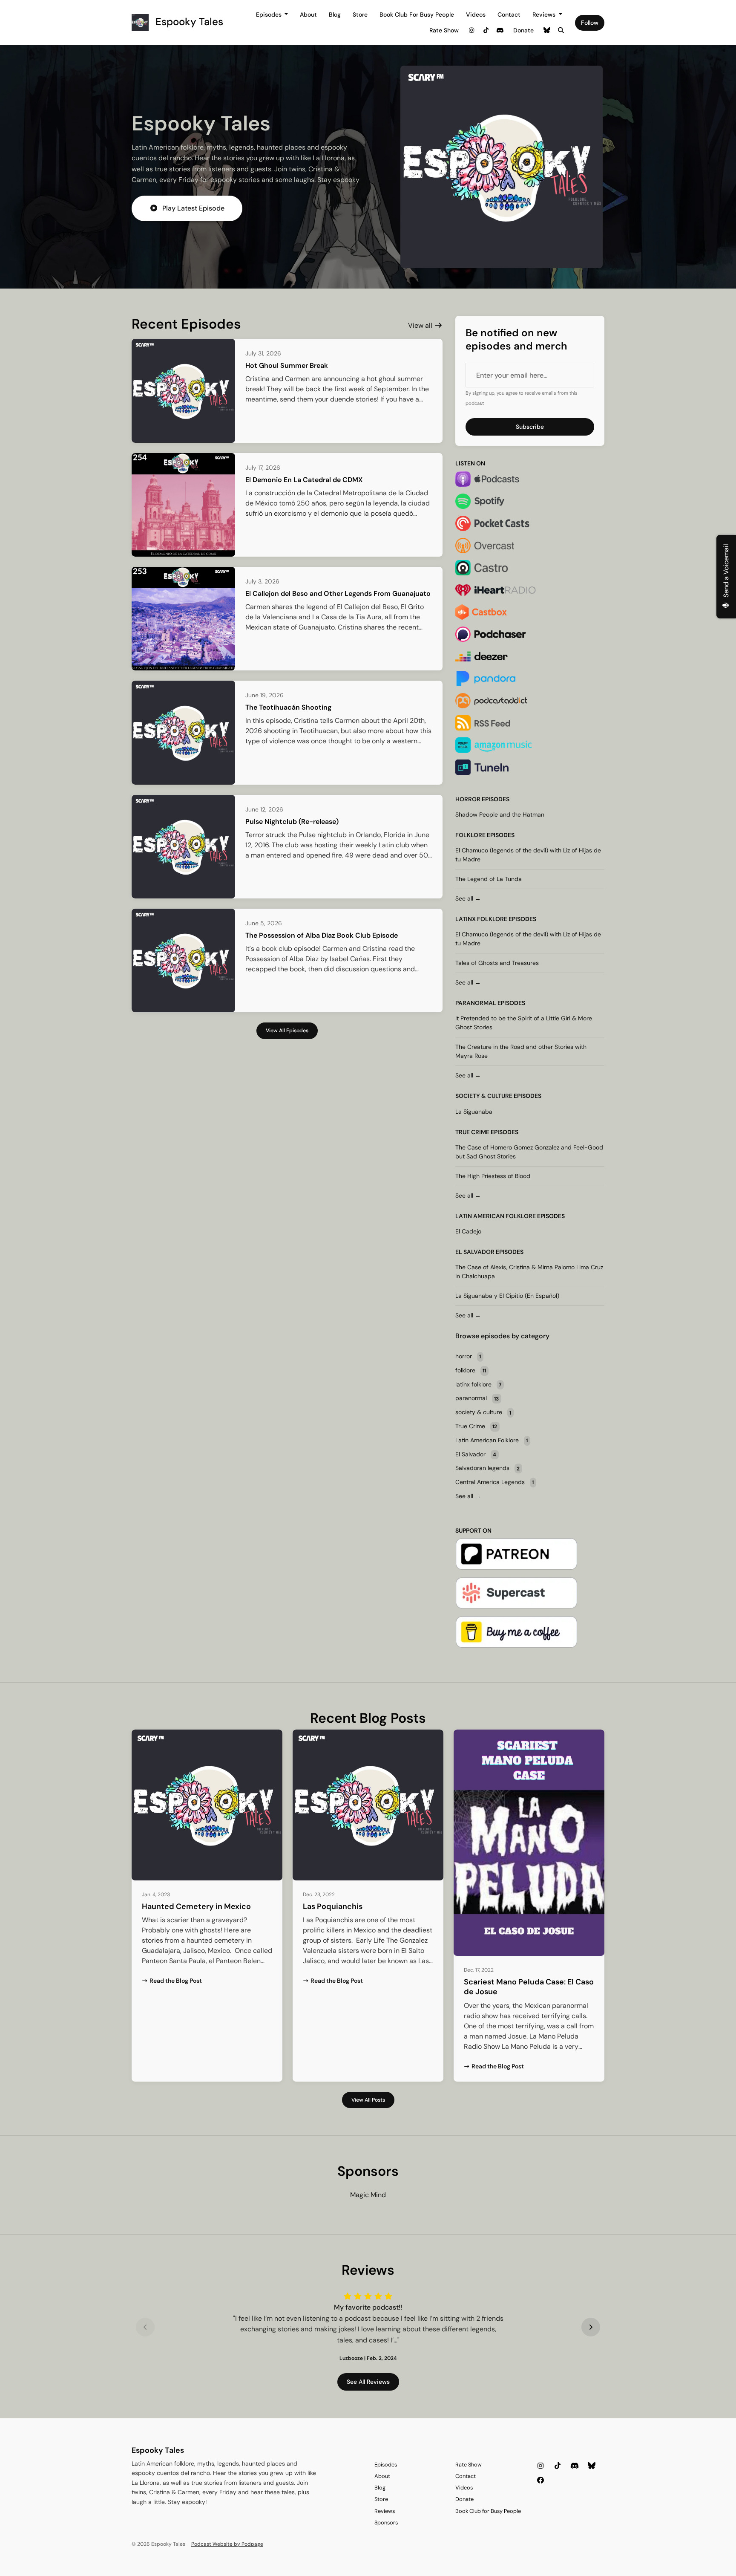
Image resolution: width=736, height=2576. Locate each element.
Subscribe (530, 427)
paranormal (476, 1003)
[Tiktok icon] (558, 2466)
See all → (468, 898)
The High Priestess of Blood (493, 1176)
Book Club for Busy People (417, 14)
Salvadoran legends (487, 1468)
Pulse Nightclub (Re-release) (292, 822)
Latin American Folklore (496, 1216)
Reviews (545, 14)
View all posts (368, 2100)
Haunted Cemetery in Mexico (196, 1906)
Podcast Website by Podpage (227, 2544)
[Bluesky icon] (592, 2466)
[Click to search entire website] (561, 30)
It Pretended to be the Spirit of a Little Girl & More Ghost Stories (524, 1023)
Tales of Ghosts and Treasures (497, 963)
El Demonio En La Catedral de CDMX (304, 480)
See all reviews (368, 2382)
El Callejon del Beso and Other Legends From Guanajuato (338, 593)
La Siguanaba (474, 1112)
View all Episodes (287, 1031)
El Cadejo (468, 1231)
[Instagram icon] (540, 2466)
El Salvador (475, 1252)
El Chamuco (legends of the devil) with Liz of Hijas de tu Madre (528, 855)
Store (360, 14)
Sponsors (386, 2523)
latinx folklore (481, 919)
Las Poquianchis (333, 1906)
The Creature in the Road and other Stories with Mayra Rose (521, 1051)
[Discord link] (500, 30)
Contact (509, 14)
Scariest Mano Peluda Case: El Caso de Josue (529, 1987)
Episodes (270, 14)
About (308, 14)
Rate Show (444, 30)
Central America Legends (494, 1482)
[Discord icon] (575, 2466)
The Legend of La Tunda (489, 879)
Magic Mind (368, 2195)
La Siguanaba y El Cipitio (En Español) (507, 1296)
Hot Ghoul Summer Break (287, 365)
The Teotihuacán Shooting (288, 707)
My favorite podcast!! (368, 2307)
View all (421, 325)
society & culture (484, 1096)
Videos (476, 14)
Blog (335, 14)
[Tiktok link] (486, 30)
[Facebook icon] (540, 2481)
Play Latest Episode (193, 208)
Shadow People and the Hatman (500, 814)
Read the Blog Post (176, 1981)
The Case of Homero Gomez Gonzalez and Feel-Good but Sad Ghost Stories (529, 1152)
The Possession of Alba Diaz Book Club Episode (322, 935)
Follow (590, 23)
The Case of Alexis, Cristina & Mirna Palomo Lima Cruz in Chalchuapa (529, 1272)
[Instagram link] (472, 30)
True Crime (472, 1132)
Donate (523, 30)
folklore (470, 835)
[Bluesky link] (547, 30)
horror (468, 799)
